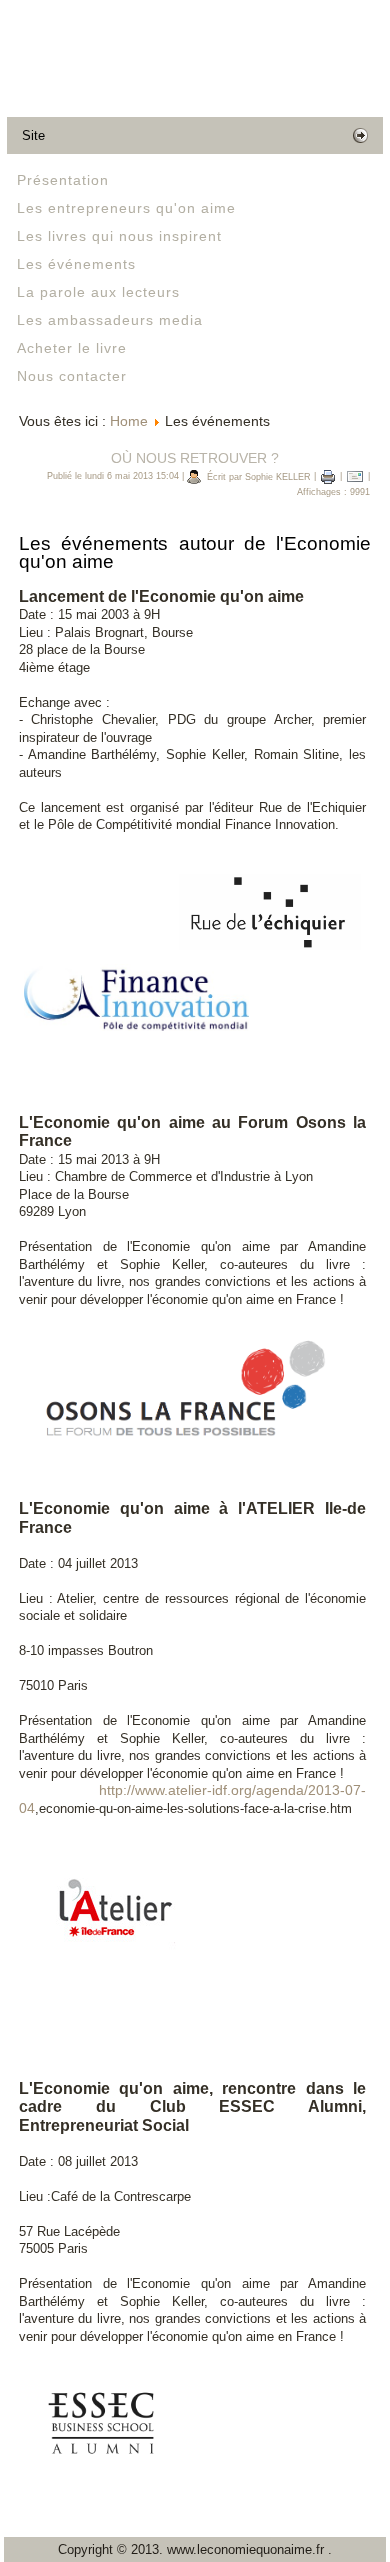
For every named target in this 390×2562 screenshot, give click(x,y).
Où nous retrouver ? (195, 458)
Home (129, 421)
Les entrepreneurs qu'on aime (126, 208)
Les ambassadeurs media (110, 320)
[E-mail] (355, 477)
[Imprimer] (328, 477)
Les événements (76, 264)
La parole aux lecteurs (98, 292)
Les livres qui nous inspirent (119, 236)
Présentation (63, 180)
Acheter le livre (72, 348)
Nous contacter (72, 376)
